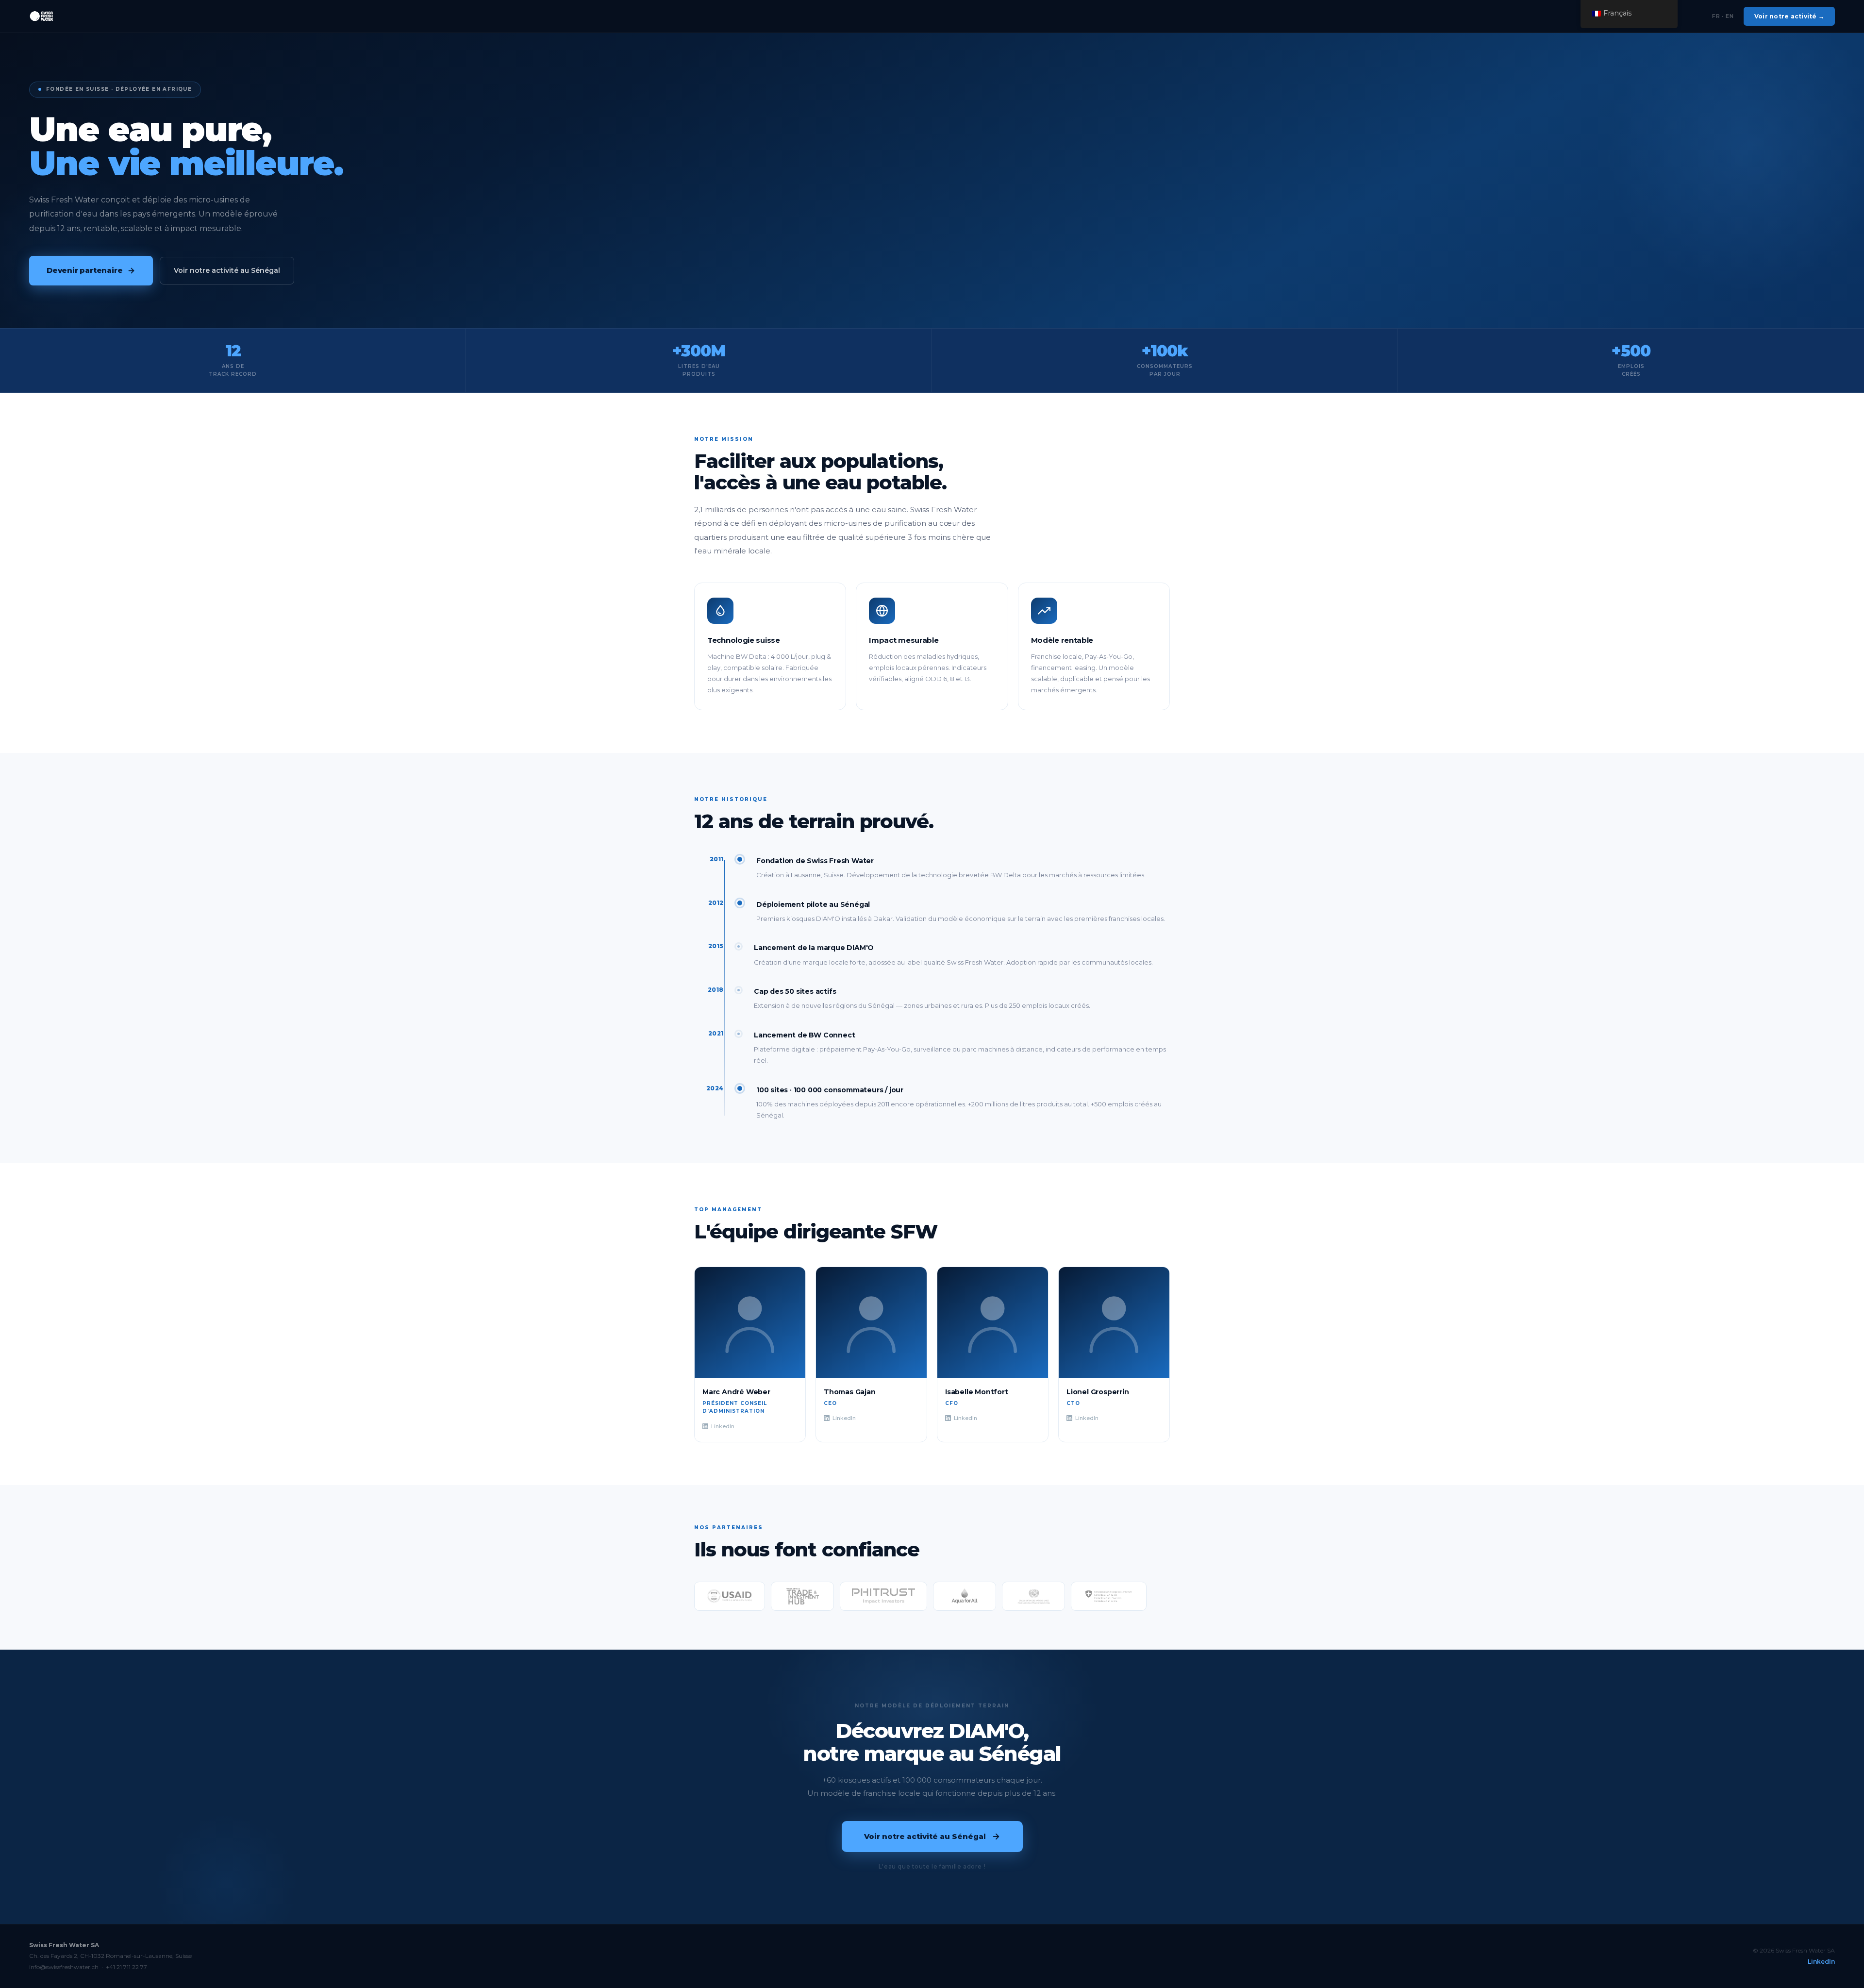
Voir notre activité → (1789, 16)
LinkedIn (723, 1426)
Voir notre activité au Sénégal (227, 270)
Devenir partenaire (84, 270)
